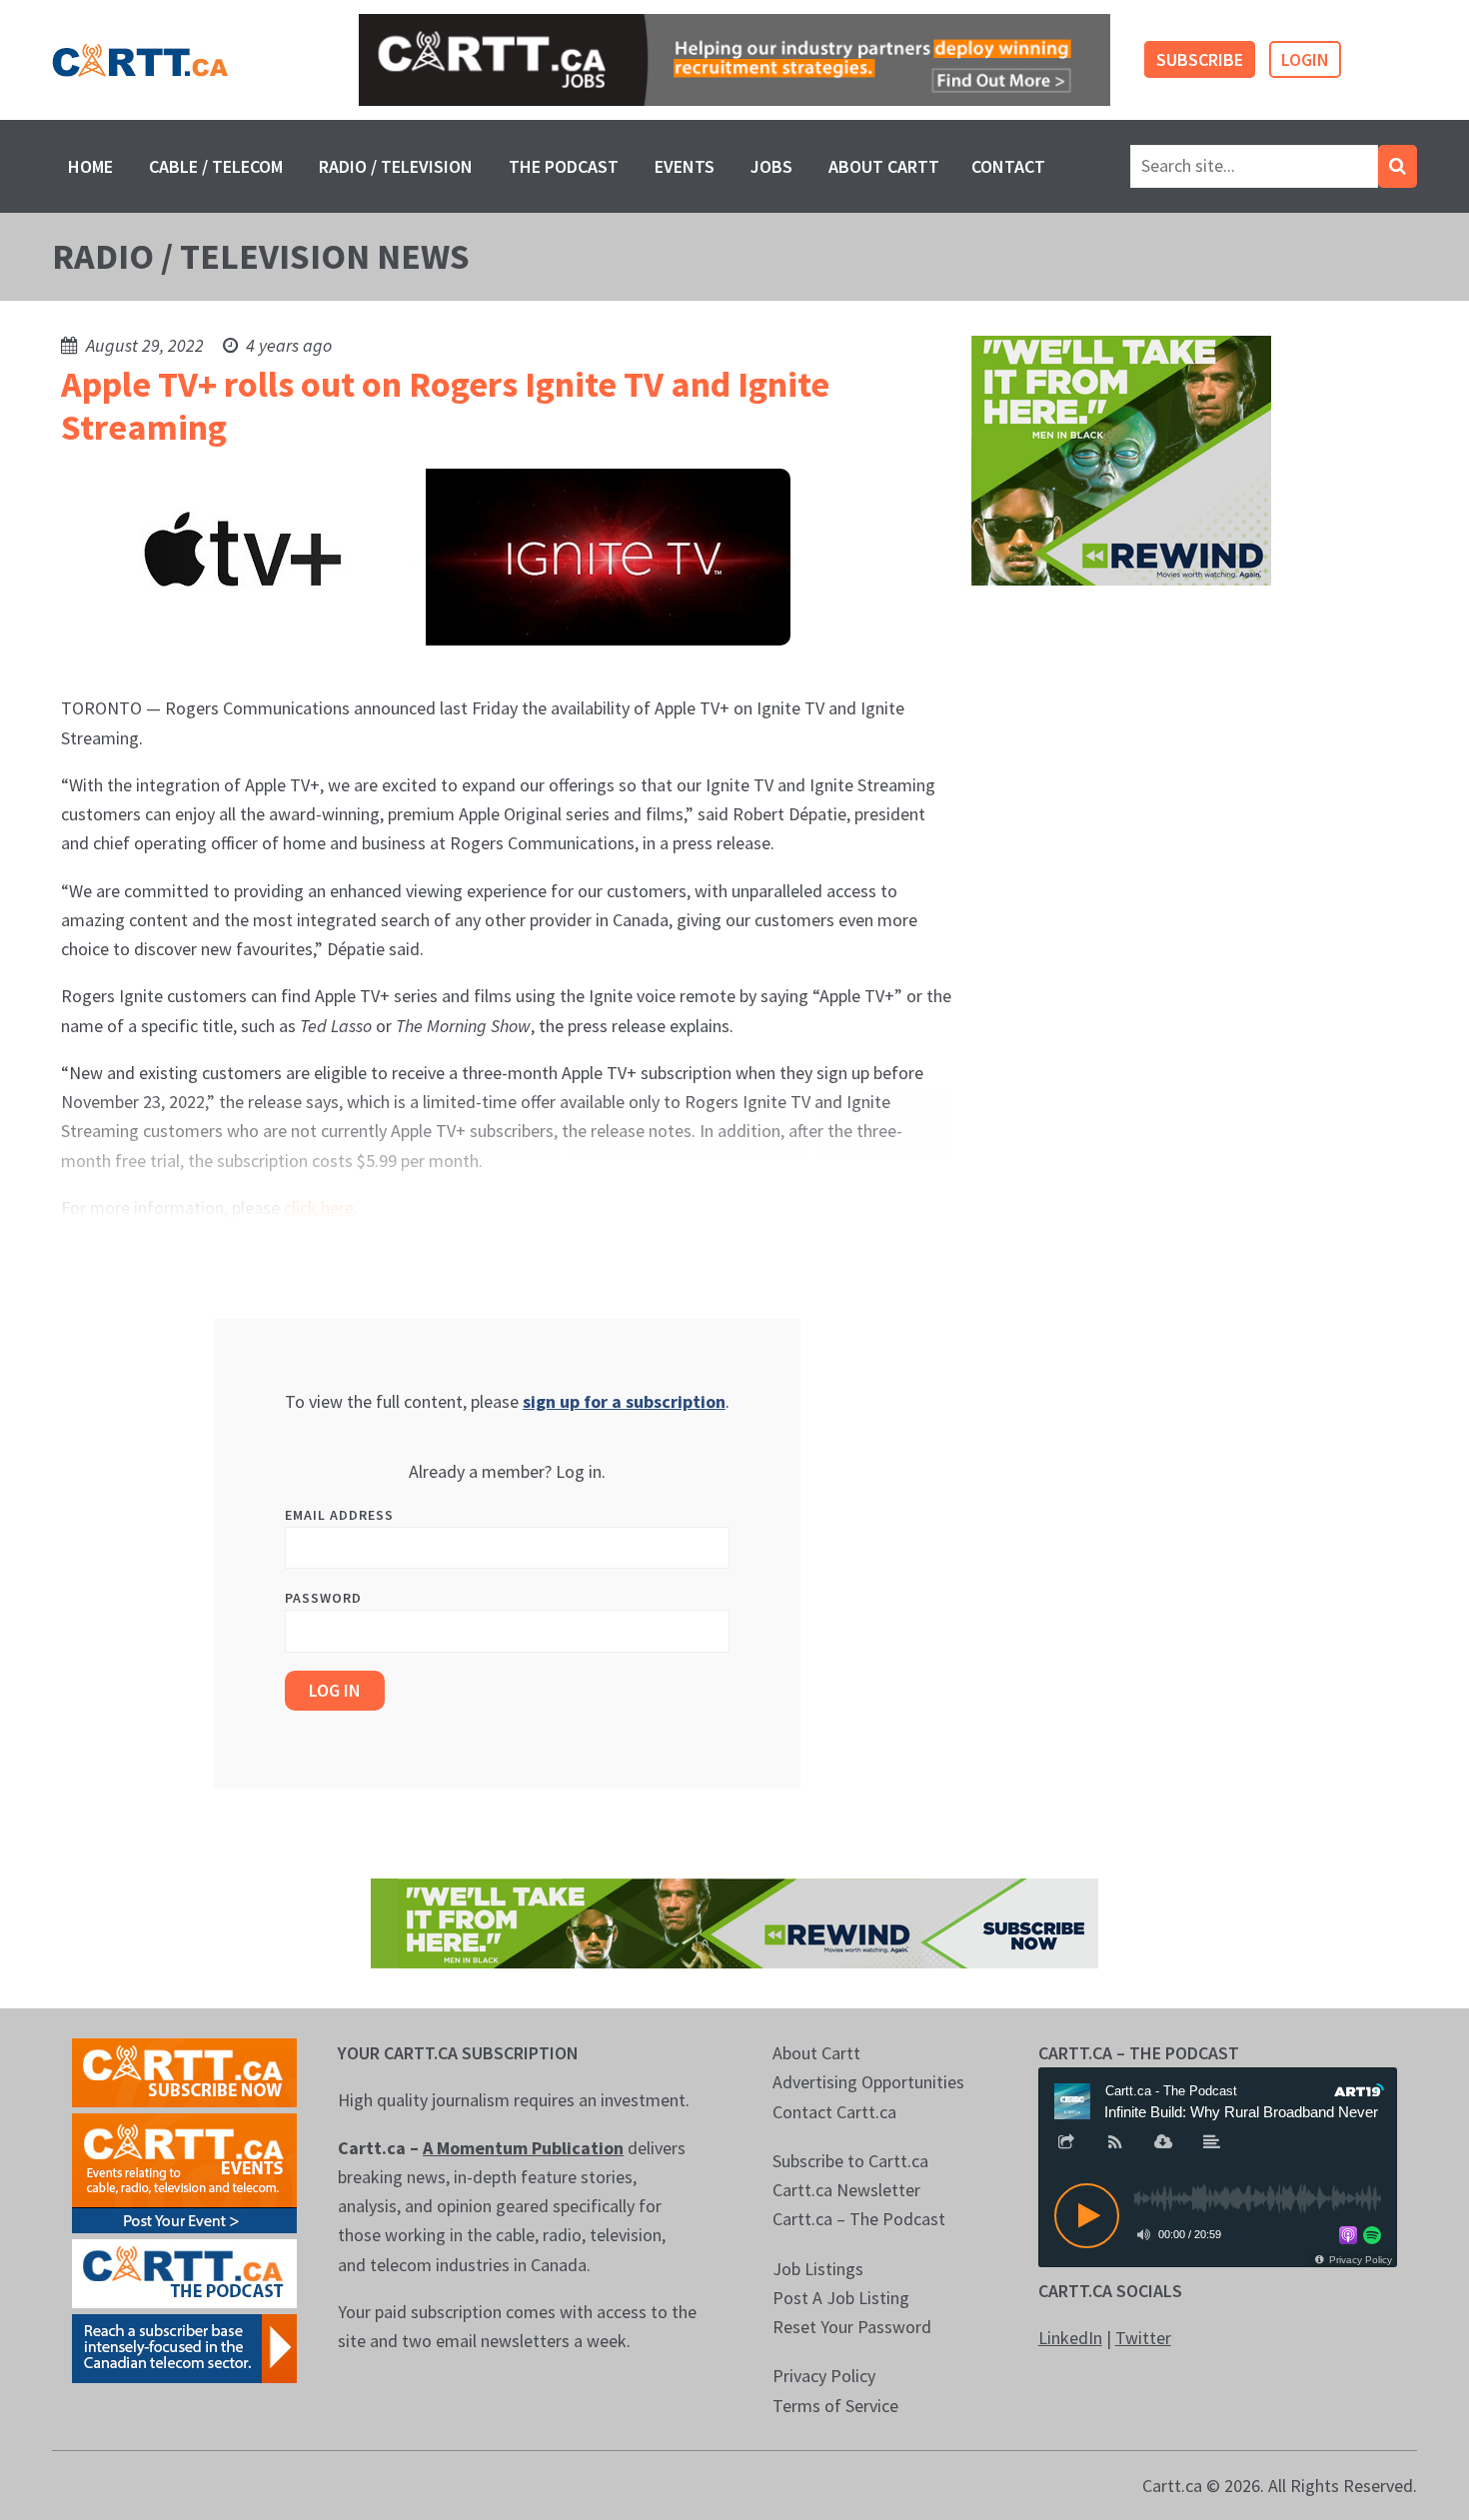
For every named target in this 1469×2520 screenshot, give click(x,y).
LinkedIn (1070, 2338)
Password (323, 1598)
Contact (1008, 166)
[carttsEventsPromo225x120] (184, 2171)
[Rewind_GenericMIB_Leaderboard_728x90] (734, 1921)
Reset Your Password (852, 2327)
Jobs (771, 166)
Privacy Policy (824, 2376)
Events (685, 166)
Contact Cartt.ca (834, 2112)
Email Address (339, 1515)
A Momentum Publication (523, 2148)
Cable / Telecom (216, 166)
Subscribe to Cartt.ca (850, 2161)
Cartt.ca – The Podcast (859, 2219)
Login (1305, 59)
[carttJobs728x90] (734, 60)
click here (319, 1208)
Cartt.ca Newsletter (846, 2190)
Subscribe (1200, 59)
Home (90, 166)
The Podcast (564, 166)
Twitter (1143, 2338)
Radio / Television (396, 166)
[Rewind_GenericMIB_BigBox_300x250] (1121, 459)
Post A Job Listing (841, 2298)
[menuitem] (90, 166)
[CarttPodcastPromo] (184, 2272)
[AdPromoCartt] (184, 2347)
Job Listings (818, 2269)
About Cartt (884, 166)
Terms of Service (835, 2406)
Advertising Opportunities (868, 2082)
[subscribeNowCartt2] (184, 2071)
